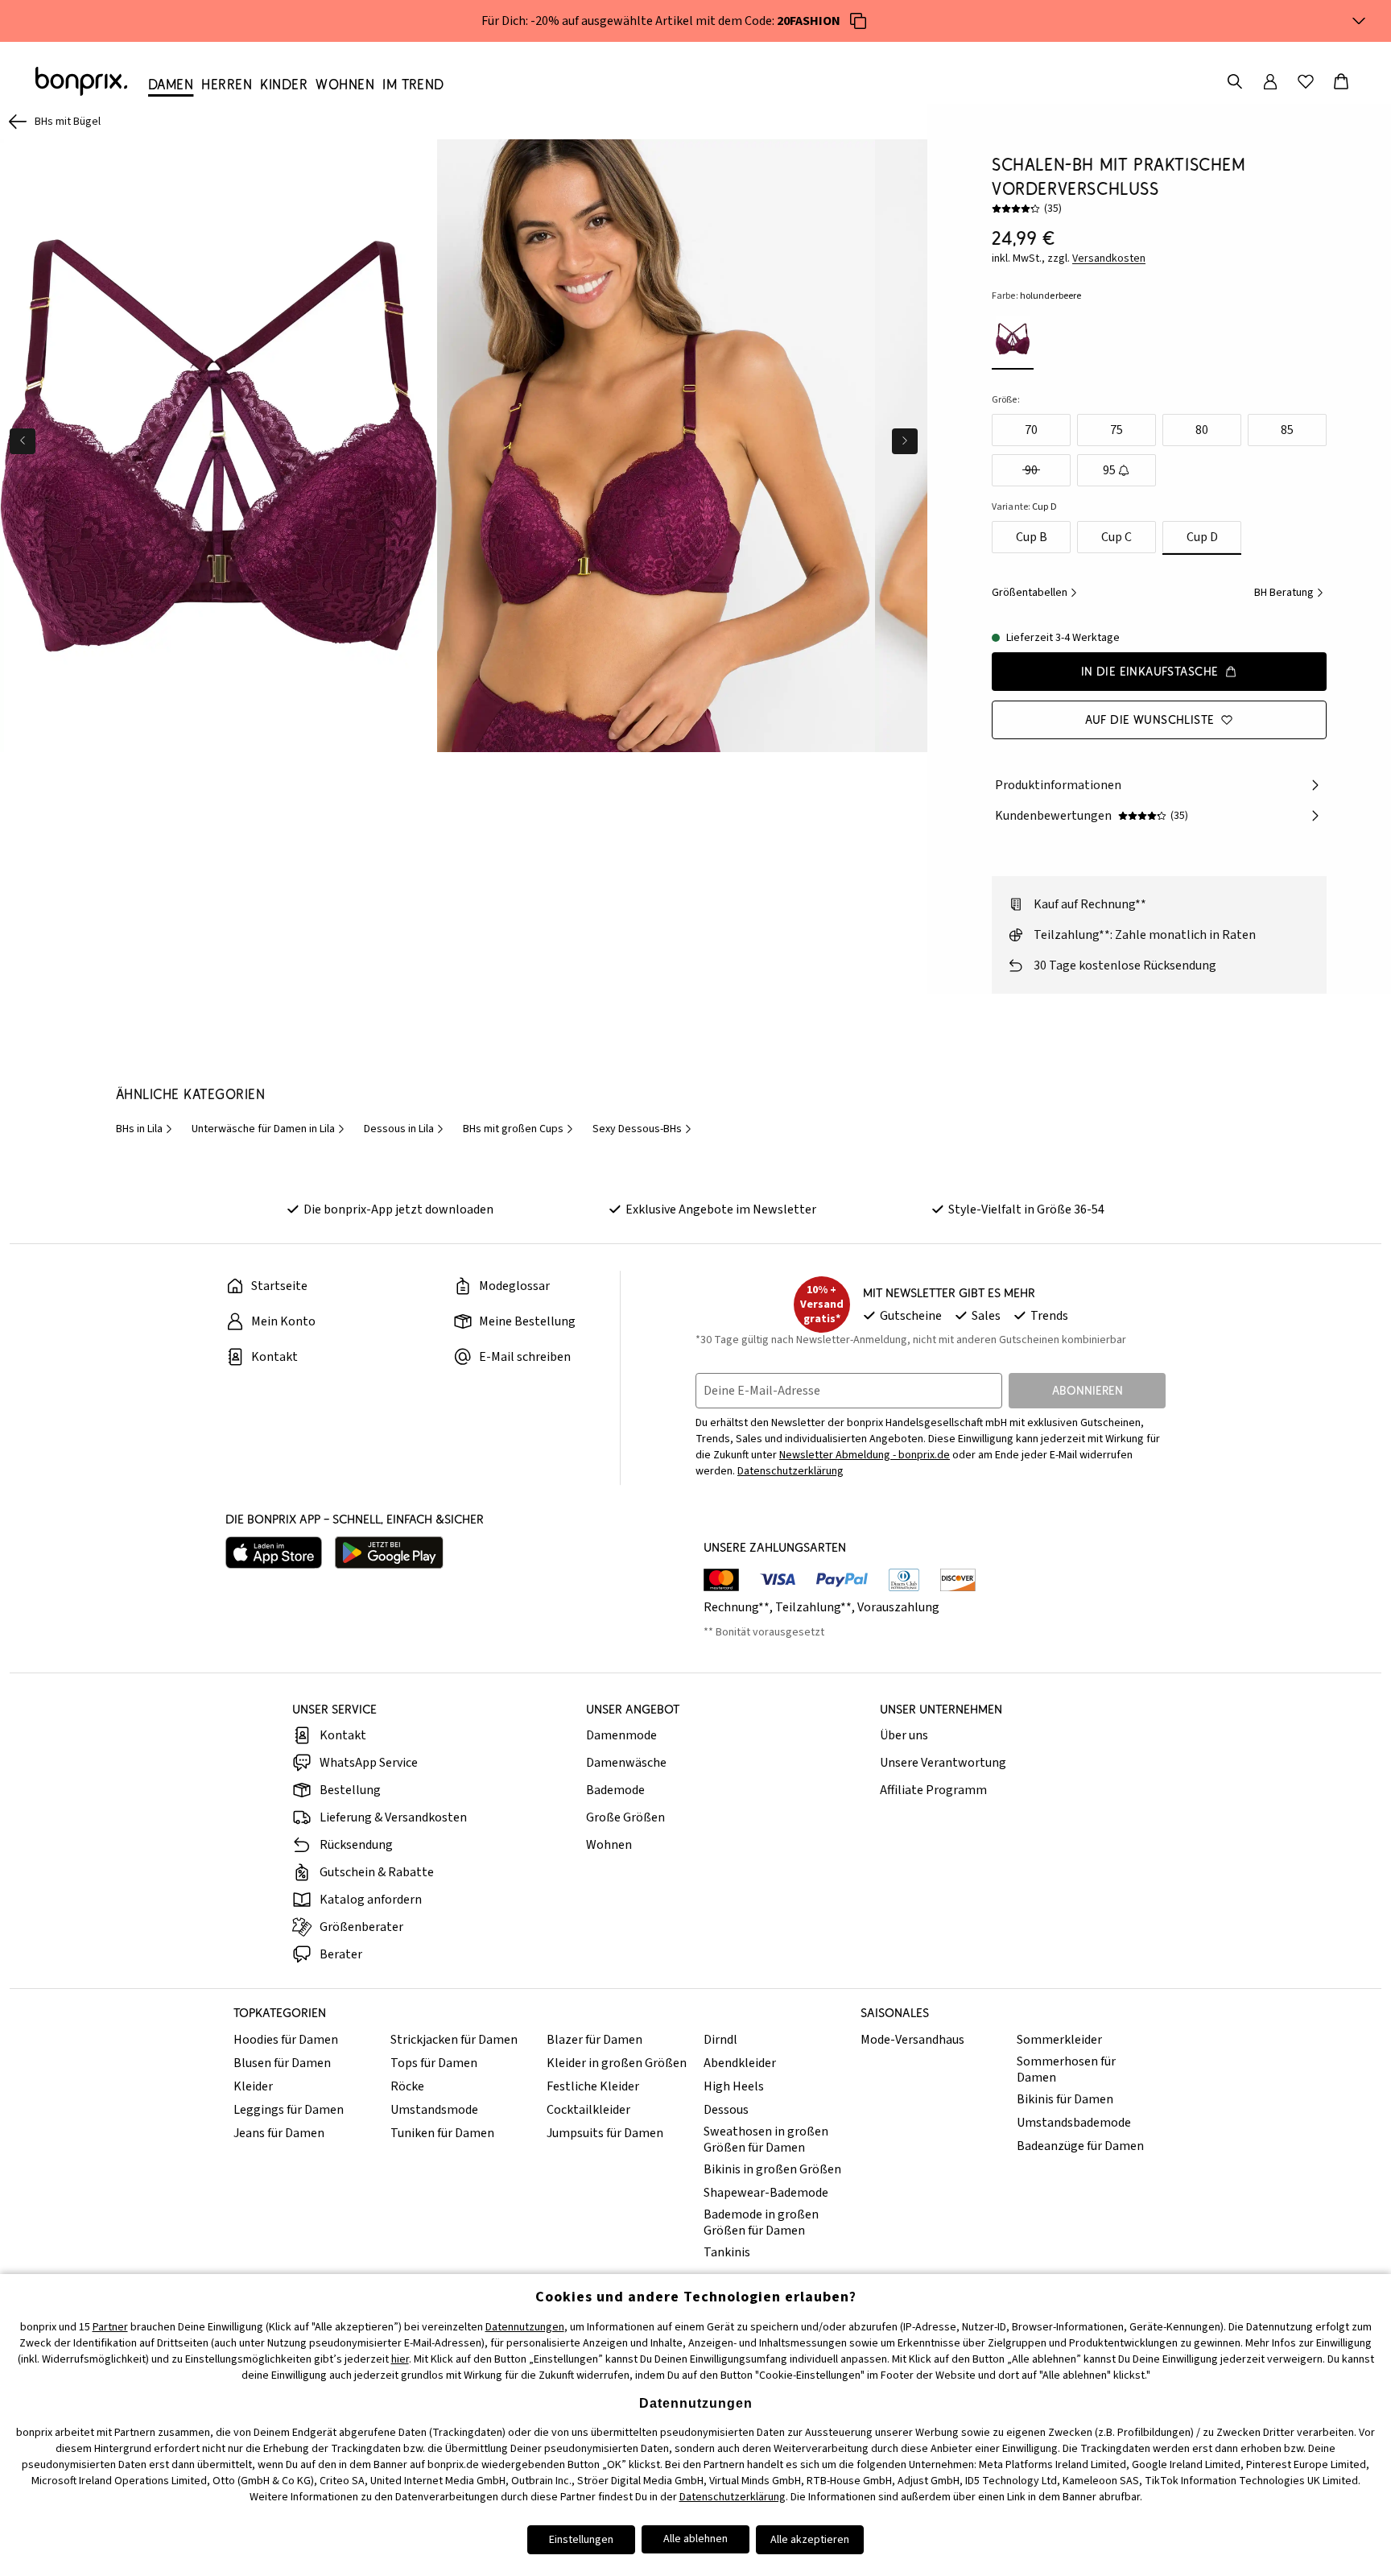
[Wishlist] (1306, 81)
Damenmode (621, 1735)
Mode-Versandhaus (912, 2040)
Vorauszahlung (898, 1607)
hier (400, 2359)
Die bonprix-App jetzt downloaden (398, 1209)
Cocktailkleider (588, 2110)
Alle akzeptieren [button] (810, 2540)
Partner (110, 2327)
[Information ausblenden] (1359, 21)
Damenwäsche (626, 1763)
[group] (219, 446)
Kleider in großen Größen (617, 2063)
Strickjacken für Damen (454, 2040)
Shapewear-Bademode (766, 2193)
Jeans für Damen (279, 2133)
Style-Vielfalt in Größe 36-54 (1026, 1209)
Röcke (407, 2086)
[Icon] (858, 21)
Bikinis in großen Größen (772, 2169)
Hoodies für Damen (286, 2040)
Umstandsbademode (1074, 2123)
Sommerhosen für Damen (1066, 2069)
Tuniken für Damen (442, 2133)
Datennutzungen (525, 2327)
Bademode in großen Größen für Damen (761, 2222)
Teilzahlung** (813, 1607)
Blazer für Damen (594, 2040)
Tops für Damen (434, 2063)
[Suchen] (1235, 81)
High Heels (734, 2086)
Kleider (253, 2086)
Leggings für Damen (289, 2110)
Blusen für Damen (282, 2063)
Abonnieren (1088, 1390)
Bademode (615, 1790)
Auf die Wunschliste (1150, 719)
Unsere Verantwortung (943, 1763)
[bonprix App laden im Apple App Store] (274, 1553)
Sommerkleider (1059, 2040)
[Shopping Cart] (1341, 81)
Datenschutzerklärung (790, 1471)
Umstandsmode (434, 2110)
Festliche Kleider (593, 2086)
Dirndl (720, 2040)
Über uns (904, 1735)
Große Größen (625, 1817)
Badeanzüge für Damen (1080, 2146)
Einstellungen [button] (581, 2540)
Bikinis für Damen (1065, 2099)
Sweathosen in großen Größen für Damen (766, 2140)
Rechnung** (737, 1607)
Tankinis (727, 2252)
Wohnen (609, 1845)
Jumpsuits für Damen (605, 2133)
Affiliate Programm (933, 1790)
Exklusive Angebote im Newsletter (721, 1209)
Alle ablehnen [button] (695, 2539)
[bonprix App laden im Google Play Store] (389, 1553)
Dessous (726, 2110)
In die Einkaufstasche (1150, 671)
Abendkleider (740, 2063)
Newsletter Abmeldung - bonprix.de (865, 1455)
